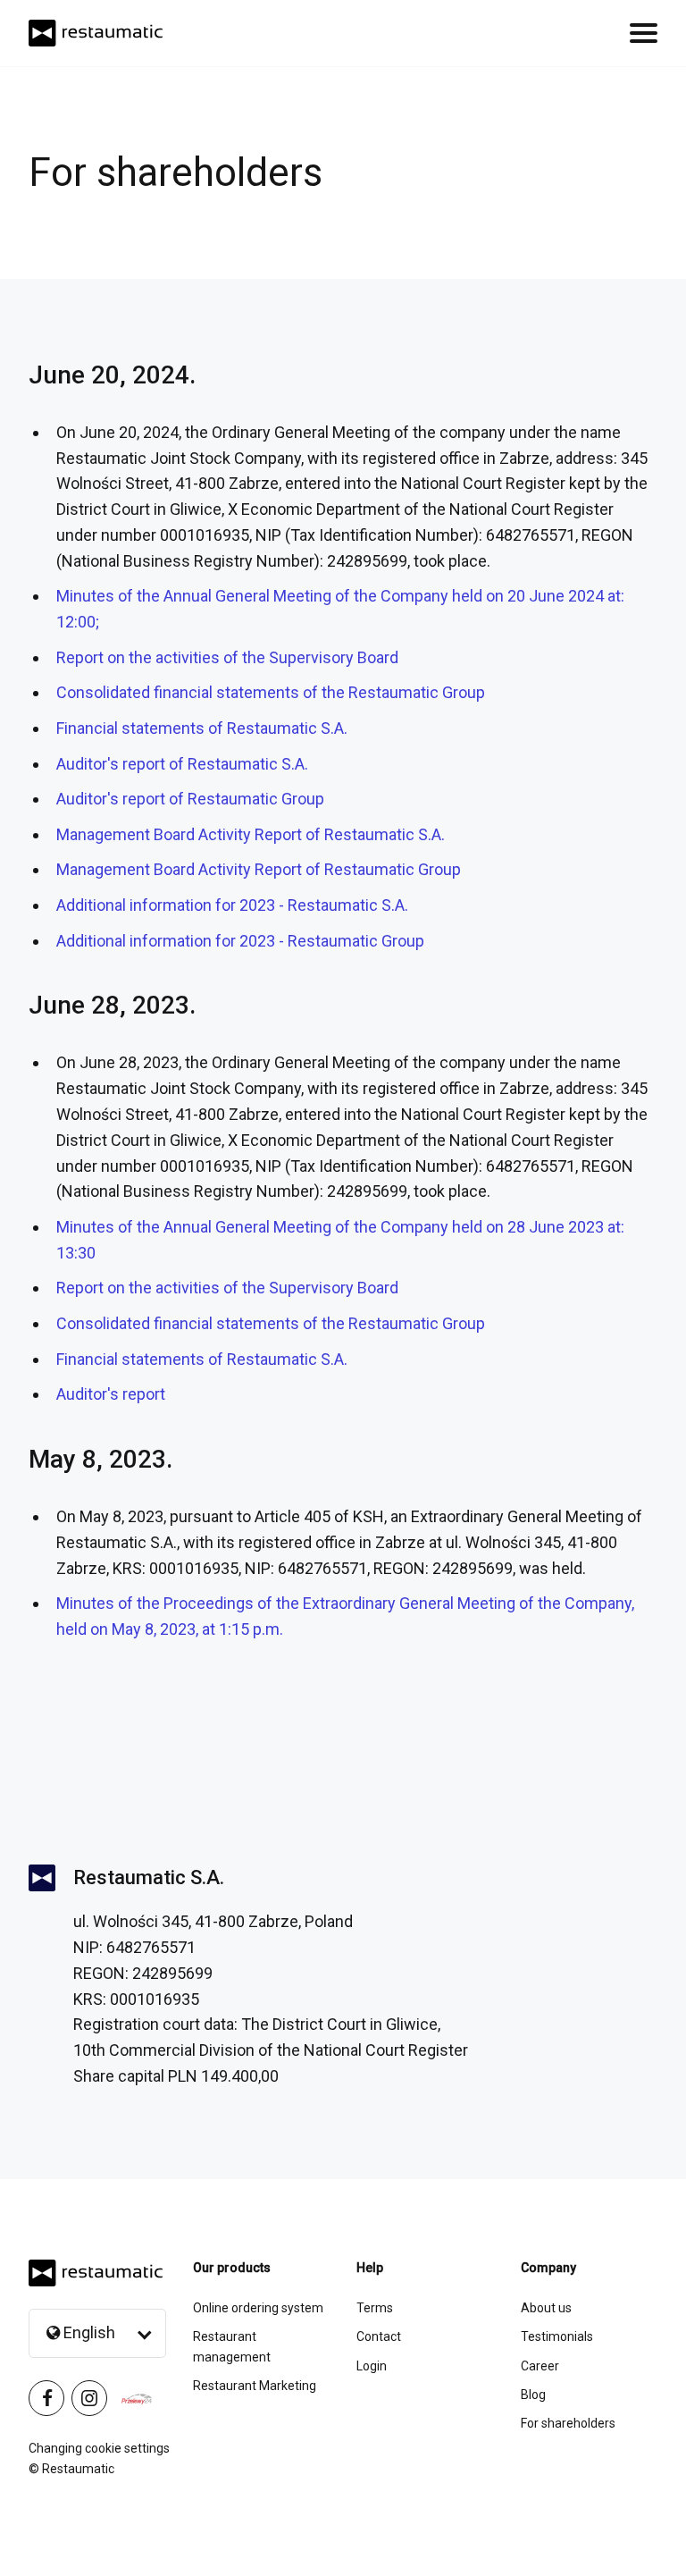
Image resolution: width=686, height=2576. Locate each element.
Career (540, 2366)
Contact (379, 2336)
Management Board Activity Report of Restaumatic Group (259, 869)
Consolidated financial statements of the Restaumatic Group (271, 692)
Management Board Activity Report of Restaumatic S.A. (251, 834)
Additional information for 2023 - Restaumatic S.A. (232, 905)
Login (372, 2366)
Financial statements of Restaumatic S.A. (202, 728)
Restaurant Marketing (255, 2386)
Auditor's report (111, 1394)
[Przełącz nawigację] (644, 33)
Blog (533, 2395)
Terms (375, 2308)
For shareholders (568, 2423)
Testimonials (557, 2336)
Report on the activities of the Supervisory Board (227, 657)
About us (546, 2308)
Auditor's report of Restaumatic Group (190, 799)
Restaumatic (78, 2469)
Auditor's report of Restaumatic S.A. (182, 764)
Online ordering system (258, 2308)
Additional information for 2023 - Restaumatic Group (240, 941)
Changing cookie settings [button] (99, 2448)
